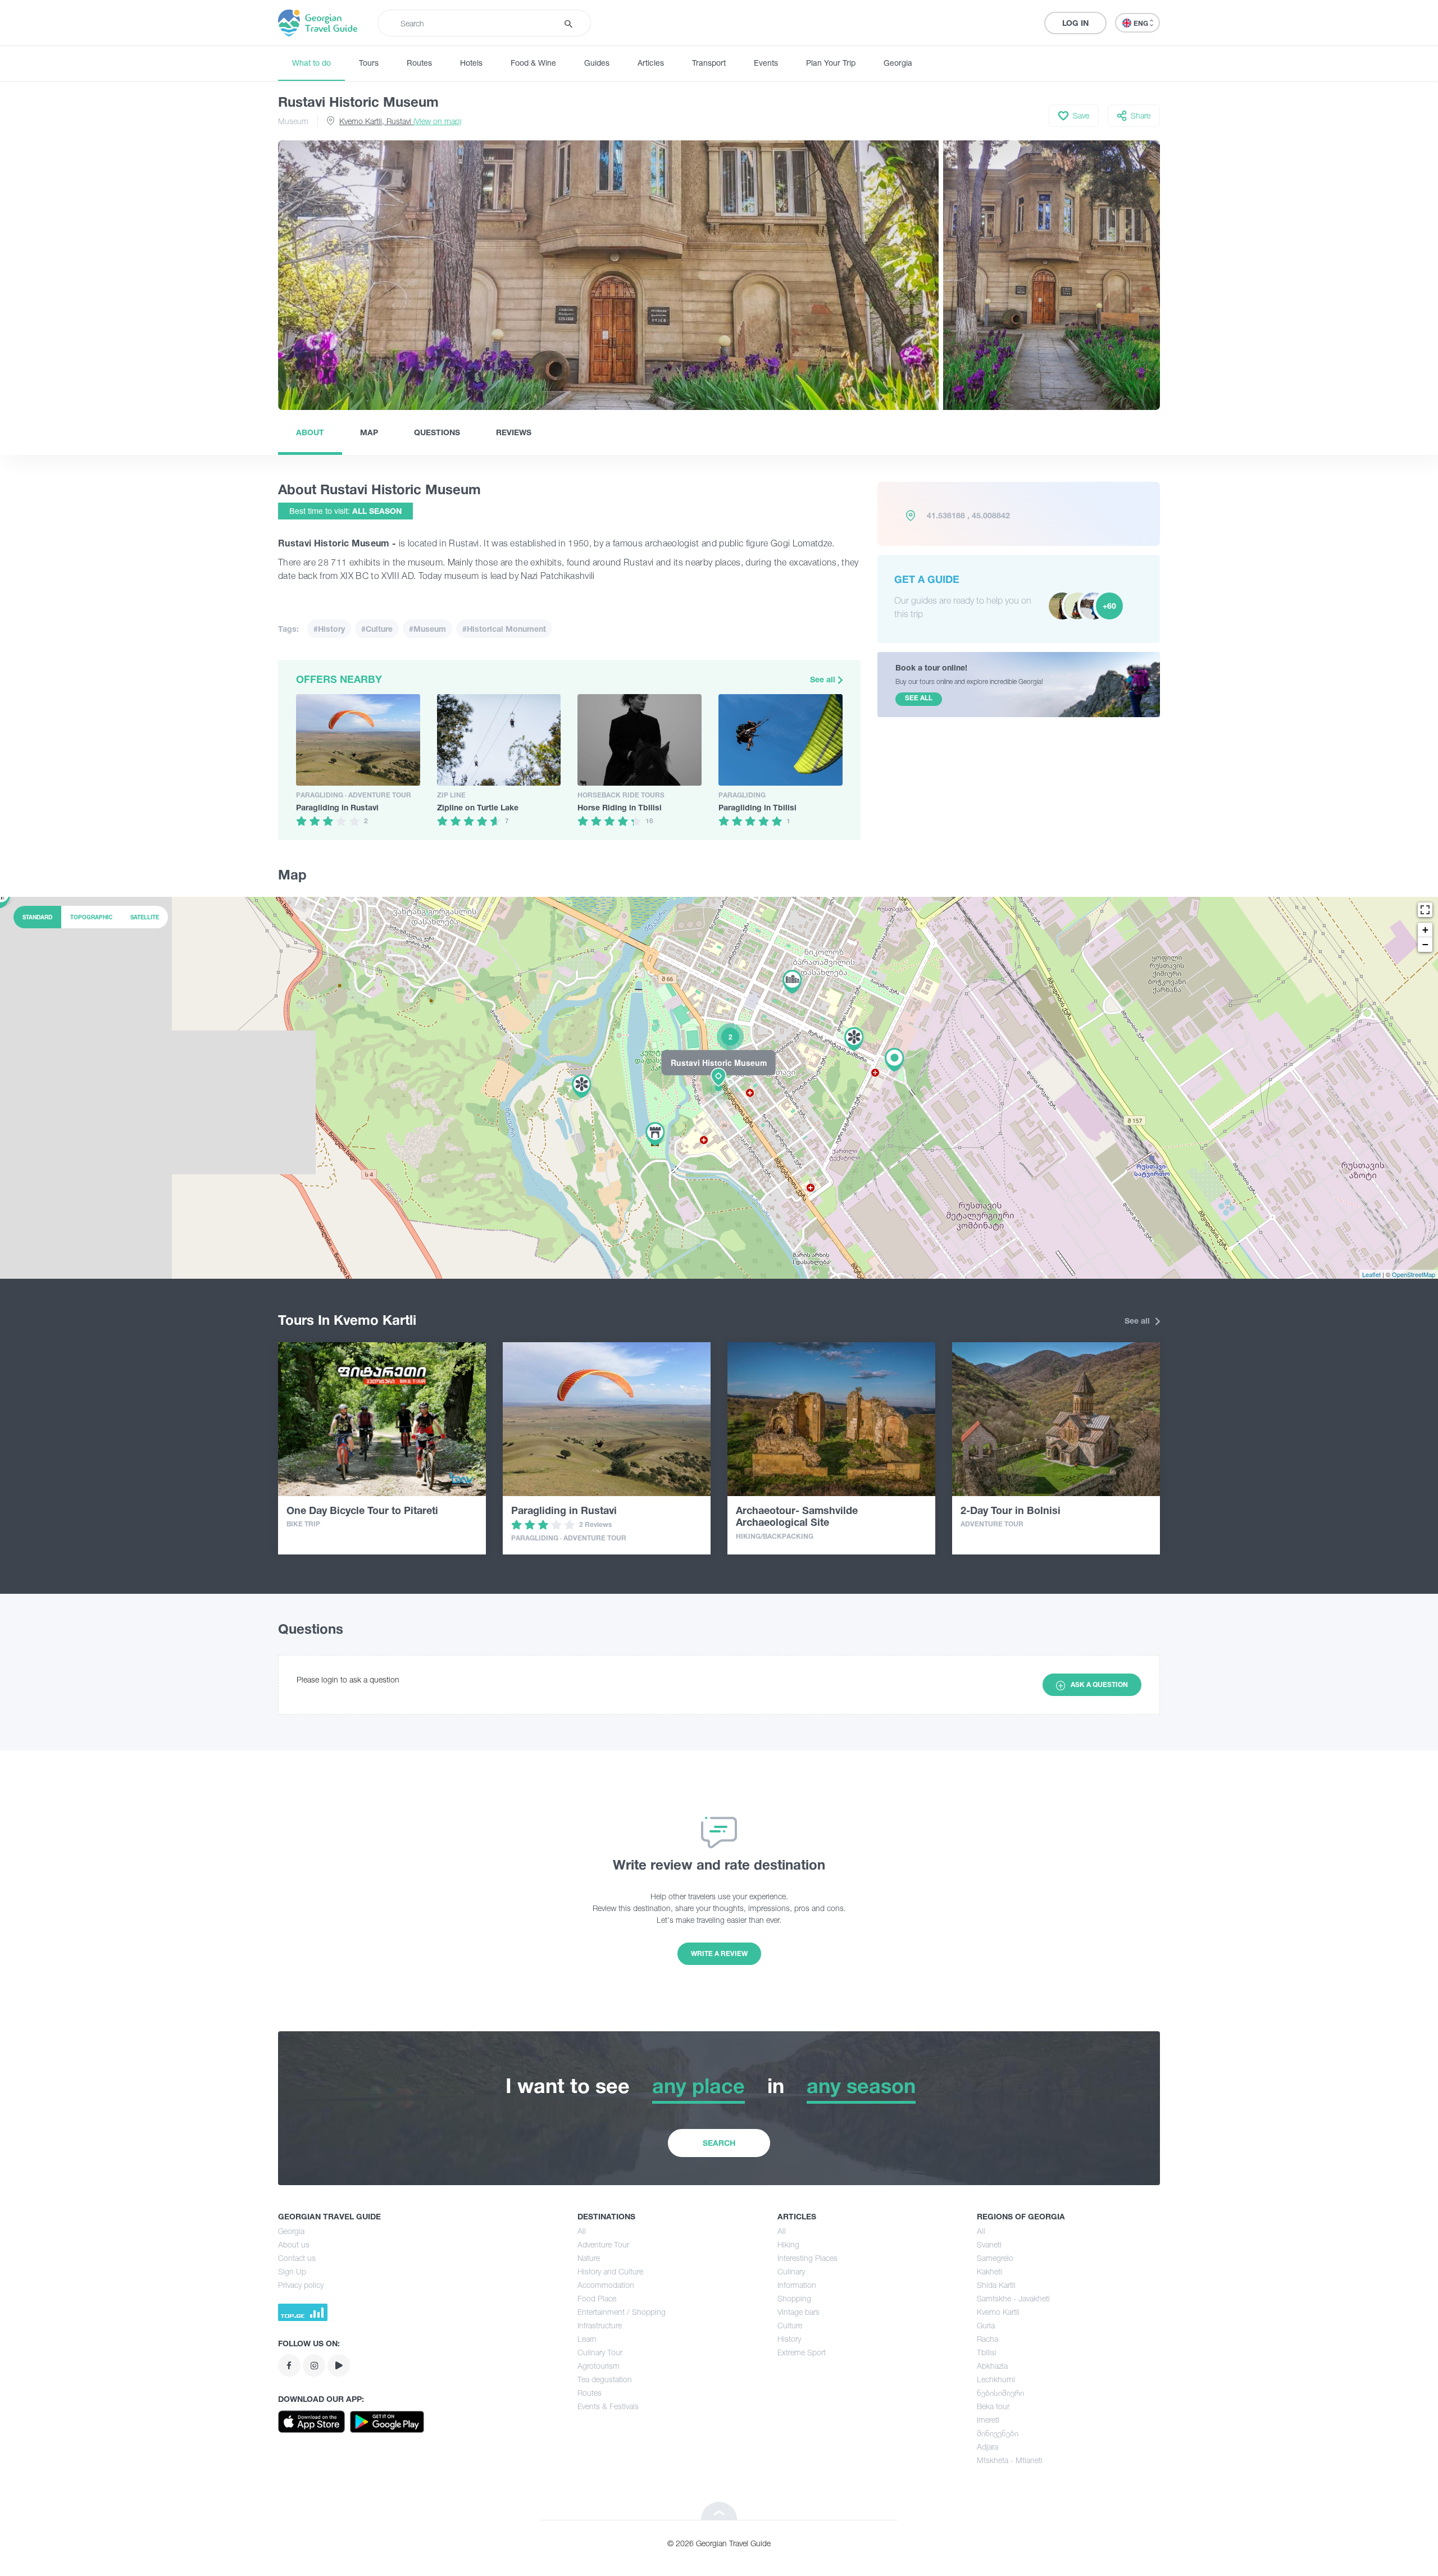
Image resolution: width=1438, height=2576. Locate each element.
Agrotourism (599, 2366)
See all (824, 679)
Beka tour (993, 2406)
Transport (709, 63)
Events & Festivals (608, 2406)
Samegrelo (995, 2258)
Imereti (988, 2420)
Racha (988, 2339)
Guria (986, 2325)
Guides (597, 63)
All (582, 2231)
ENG (1142, 23)
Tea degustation (605, 2379)
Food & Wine (533, 63)
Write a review (719, 1953)
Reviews (514, 432)
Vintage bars (798, 2312)
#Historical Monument (504, 629)
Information (797, 2285)
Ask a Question (1099, 1684)
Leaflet (1371, 1274)
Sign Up (292, 2271)
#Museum (427, 629)
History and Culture (610, 2271)
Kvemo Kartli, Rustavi (400, 121)
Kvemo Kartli (998, 2312)
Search (719, 2143)
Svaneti (989, 2244)
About (310, 432)
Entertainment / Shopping (622, 2312)
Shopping (794, 2298)
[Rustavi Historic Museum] (719, 1087)
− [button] (1425, 944)
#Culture (377, 629)
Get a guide (927, 579)
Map (369, 432)
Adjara (988, 2447)
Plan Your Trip (831, 63)
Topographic (91, 917)
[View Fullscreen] (1425, 910)
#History (329, 629)
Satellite (145, 917)
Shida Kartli (996, 2285)
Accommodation (606, 2285)
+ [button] (1425, 930)
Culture (790, 2325)
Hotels (471, 63)
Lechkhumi (996, 2379)
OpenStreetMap (1414, 1274)
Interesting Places (807, 2258)
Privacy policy (301, 2285)
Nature (589, 2258)
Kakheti (989, 2271)
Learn (587, 2339)
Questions (437, 432)
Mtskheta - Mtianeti (1010, 2460)
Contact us (297, 2258)
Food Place (597, 2298)
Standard (37, 917)
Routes (419, 63)
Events (766, 63)
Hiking (788, 2244)
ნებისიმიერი (1000, 2393)
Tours (369, 63)
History (789, 2339)
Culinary (791, 2271)
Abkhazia (992, 2366)
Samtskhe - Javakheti (1013, 2298)
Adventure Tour (603, 2244)
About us (294, 2244)
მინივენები (998, 2433)
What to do (311, 63)
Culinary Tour (600, 2352)
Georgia (898, 63)
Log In (1075, 23)
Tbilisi (987, 2352)
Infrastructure (600, 2325)
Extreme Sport (802, 2352)
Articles (651, 63)
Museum (293, 121)
